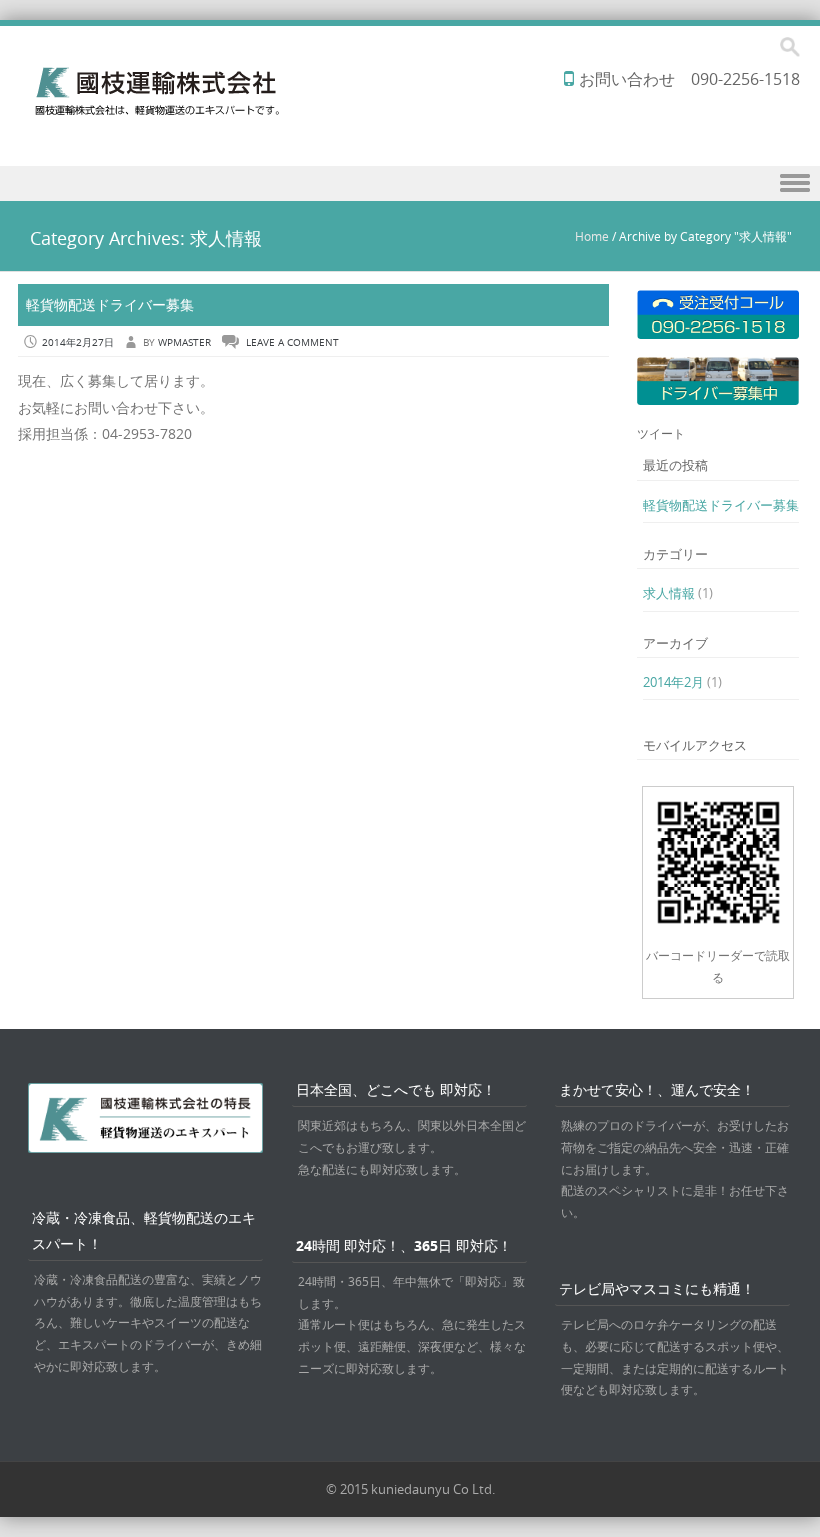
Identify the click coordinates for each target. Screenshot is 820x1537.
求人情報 (669, 593)
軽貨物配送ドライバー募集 (110, 304)
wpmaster (184, 342)
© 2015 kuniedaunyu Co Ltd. (410, 1489)
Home (592, 236)
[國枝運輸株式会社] (155, 110)
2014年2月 (673, 682)
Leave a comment (292, 342)
